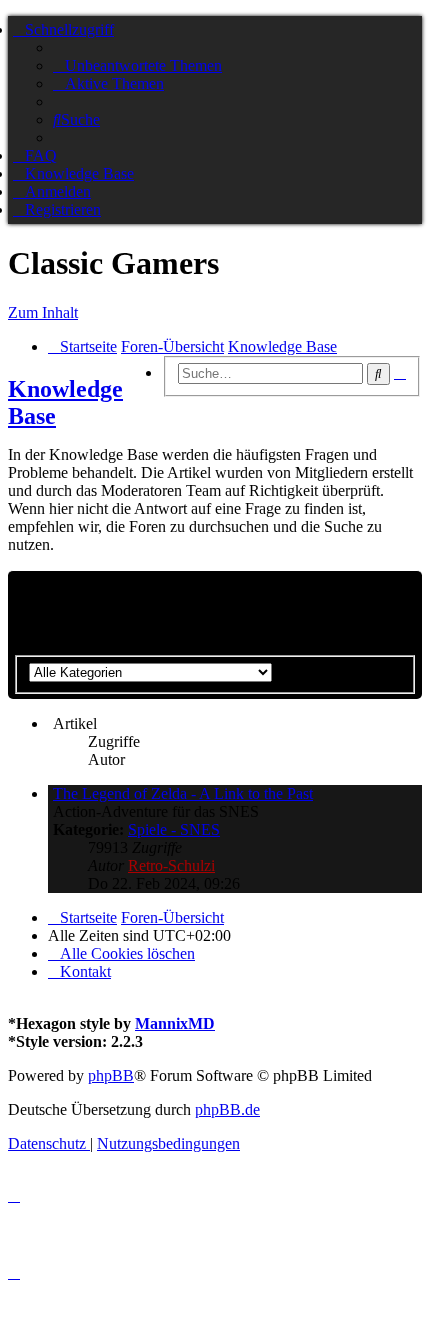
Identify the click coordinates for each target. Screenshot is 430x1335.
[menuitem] (137, 65)
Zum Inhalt (43, 312)
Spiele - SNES (174, 829)
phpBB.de (227, 1109)
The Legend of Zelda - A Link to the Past (183, 793)
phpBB (111, 1075)
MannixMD (175, 1023)
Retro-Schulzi (171, 865)
